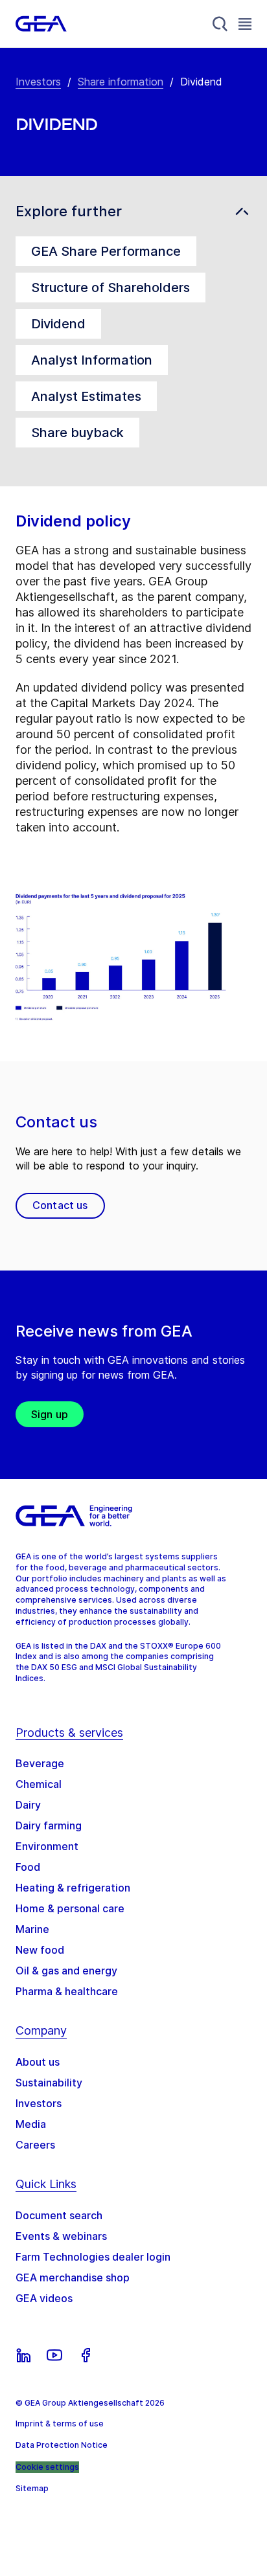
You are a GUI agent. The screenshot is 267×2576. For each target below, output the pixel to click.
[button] (133, 211)
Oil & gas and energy (66, 1971)
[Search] (220, 24)
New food (40, 1950)
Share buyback (77, 433)
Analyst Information (92, 360)
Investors (38, 82)
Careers (35, 2145)
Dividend (58, 324)
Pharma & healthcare (67, 1991)
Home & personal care (70, 1908)
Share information (121, 82)
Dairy (28, 1805)
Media (31, 2124)
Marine (32, 1929)
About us (38, 2062)
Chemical (39, 1784)
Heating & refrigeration (73, 1888)
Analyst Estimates (86, 396)
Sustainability (49, 2083)
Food (28, 1867)
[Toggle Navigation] (245, 24)
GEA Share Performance (106, 251)
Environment (47, 1846)
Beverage (40, 1763)
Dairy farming (49, 1825)
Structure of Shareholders (110, 288)
